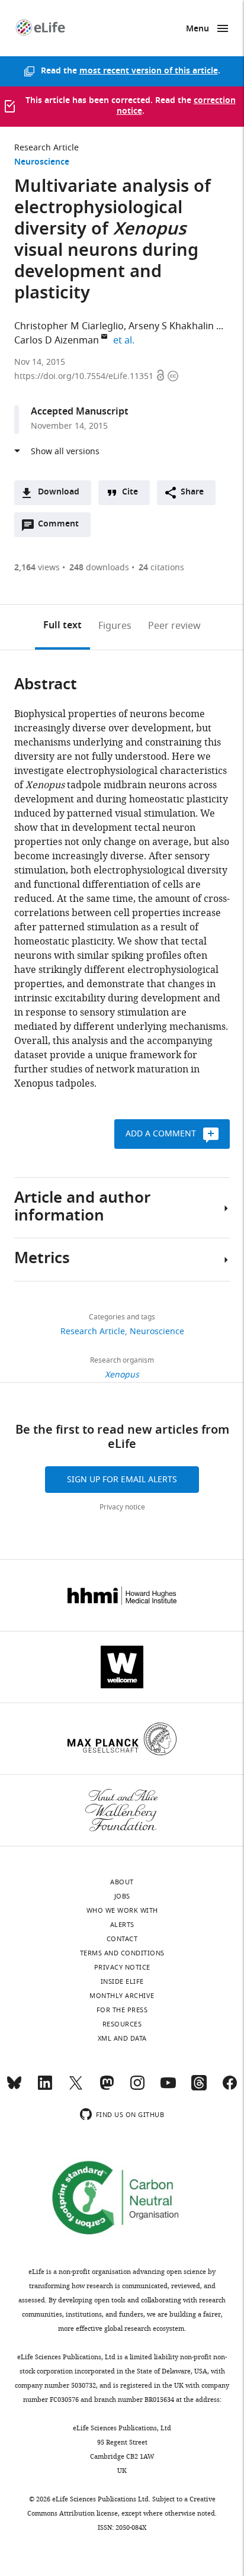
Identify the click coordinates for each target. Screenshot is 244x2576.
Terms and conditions (122, 1953)
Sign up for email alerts (122, 1480)
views (37, 568)
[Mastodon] (107, 2088)
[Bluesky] (14, 2088)
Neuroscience (42, 163)
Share (192, 492)
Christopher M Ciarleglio (69, 326)
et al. (126, 341)
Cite (130, 492)
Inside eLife (122, 1981)
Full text (62, 626)
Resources (122, 2024)
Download (59, 492)
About (122, 1882)
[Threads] (199, 2088)
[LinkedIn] (45, 2088)
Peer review (174, 626)
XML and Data (122, 2038)
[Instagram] (137, 2088)
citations (161, 568)
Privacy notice (122, 1507)
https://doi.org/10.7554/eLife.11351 (85, 376)
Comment (62, 527)
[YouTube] (168, 2088)
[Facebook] (230, 2088)
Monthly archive (122, 1996)
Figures (115, 626)
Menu (198, 29)
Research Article (46, 148)
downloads (99, 568)
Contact (122, 1939)
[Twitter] (76, 2088)
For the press (122, 2010)
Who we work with (122, 1910)
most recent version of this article (149, 71)
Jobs (122, 1896)
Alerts (122, 1925)
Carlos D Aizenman (57, 341)
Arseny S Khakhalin (171, 326)
